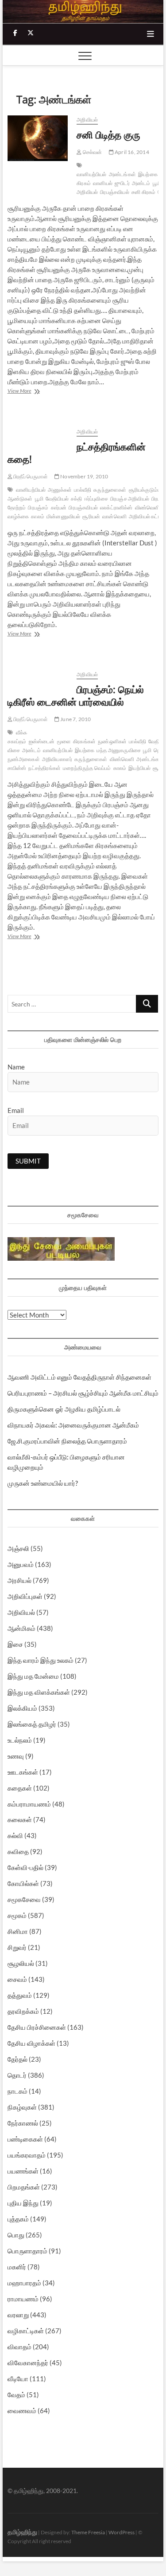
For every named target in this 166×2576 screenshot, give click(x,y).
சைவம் (17, 1979)
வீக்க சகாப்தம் (17, 737)
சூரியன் (91, 516)
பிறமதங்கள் (24, 2187)
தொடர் (17, 2075)
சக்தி (77, 499)
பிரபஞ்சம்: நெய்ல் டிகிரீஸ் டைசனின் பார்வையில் (76, 695)
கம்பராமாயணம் (29, 1804)
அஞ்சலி (18, 1548)
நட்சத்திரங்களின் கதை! (77, 453)
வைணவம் (22, 2410)
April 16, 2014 (131, 152)
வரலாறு (18, 2315)
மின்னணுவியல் (63, 516)
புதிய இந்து (23, 2203)
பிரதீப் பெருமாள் (30, 476)
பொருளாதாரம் (27, 2251)
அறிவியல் (87, 120)
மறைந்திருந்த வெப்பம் (87, 768)
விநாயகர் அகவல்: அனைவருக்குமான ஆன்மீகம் (73, 1425)
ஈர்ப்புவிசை (96, 499)
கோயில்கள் (23, 1883)
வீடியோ (18, 2379)
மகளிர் (17, 2267)
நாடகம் (17, 2091)
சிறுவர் (17, 1947)
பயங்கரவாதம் (27, 2155)
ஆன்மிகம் (21, 1628)
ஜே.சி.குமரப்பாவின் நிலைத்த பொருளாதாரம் (67, 1441)
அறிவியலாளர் (57, 759)
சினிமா (18, 1931)
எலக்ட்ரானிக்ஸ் (116, 507)
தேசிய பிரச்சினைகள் (37, 2027)
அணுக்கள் (60, 490)
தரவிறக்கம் (23, 2011)
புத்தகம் (18, 2219)
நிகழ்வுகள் (22, 2107)
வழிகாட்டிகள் (26, 2331)
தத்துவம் (20, 1995)
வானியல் (103, 183)
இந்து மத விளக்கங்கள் (39, 1692)
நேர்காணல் (23, 2123)
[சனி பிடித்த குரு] (38, 138)
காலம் (38, 516)
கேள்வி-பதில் (25, 1867)
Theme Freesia (88, 2532)
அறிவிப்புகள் (25, 1596)
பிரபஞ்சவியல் (115, 192)
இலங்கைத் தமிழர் (32, 1724)
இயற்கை (148, 174)
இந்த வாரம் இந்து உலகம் (41, 1660)
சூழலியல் (21, 1963)
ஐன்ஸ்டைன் (42, 741)
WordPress (122, 2532)
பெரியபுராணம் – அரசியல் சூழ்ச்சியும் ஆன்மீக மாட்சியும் (83, 1393)
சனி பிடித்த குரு (108, 134)
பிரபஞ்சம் (38, 507)
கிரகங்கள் (84, 741)
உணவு (16, 1756)
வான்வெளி (114, 516)
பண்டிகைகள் (25, 2139)
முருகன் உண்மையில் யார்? (43, 1483)
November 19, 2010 (84, 476)
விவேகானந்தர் (28, 2363)
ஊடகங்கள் (23, 1772)
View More (26, 392)
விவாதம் (19, 2347)
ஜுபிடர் (122, 183)
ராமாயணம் (23, 2299)
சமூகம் (17, 1915)
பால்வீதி (83, 490)
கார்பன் (59, 507)
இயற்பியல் (139, 768)
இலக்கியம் (22, 1708)
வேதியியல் (57, 499)
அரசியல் (19, 1580)
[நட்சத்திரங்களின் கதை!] (38, 432)
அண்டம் (141, 183)
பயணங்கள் (23, 2171)
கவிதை (18, 1851)
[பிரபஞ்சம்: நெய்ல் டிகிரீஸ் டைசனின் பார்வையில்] (38, 675)
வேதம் (16, 2395)
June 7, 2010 (75, 719)
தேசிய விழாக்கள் (31, 2043)
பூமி (157, 183)
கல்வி (15, 1835)
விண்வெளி (147, 507)
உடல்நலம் (20, 1740)
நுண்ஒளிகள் (112, 741)
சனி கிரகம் (143, 192)
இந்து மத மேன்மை (33, 1676)
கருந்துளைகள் (110, 490)
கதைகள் (20, 1788)
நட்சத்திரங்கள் (44, 768)
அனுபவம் (21, 1564)
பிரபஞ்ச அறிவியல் (130, 499)
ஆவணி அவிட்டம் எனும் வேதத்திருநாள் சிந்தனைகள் (79, 1377)
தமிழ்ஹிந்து (22, 2532)
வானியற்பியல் (91, 174)
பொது (16, 2235)
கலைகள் (20, 1819)
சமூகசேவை (24, 1899)
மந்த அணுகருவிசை (119, 750)
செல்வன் (92, 152)
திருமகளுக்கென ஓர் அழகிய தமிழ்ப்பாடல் (64, 1409)
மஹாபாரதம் (24, 2283)
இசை (15, 1644)
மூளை (64, 741)
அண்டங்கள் (122, 174)
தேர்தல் (17, 2059)
